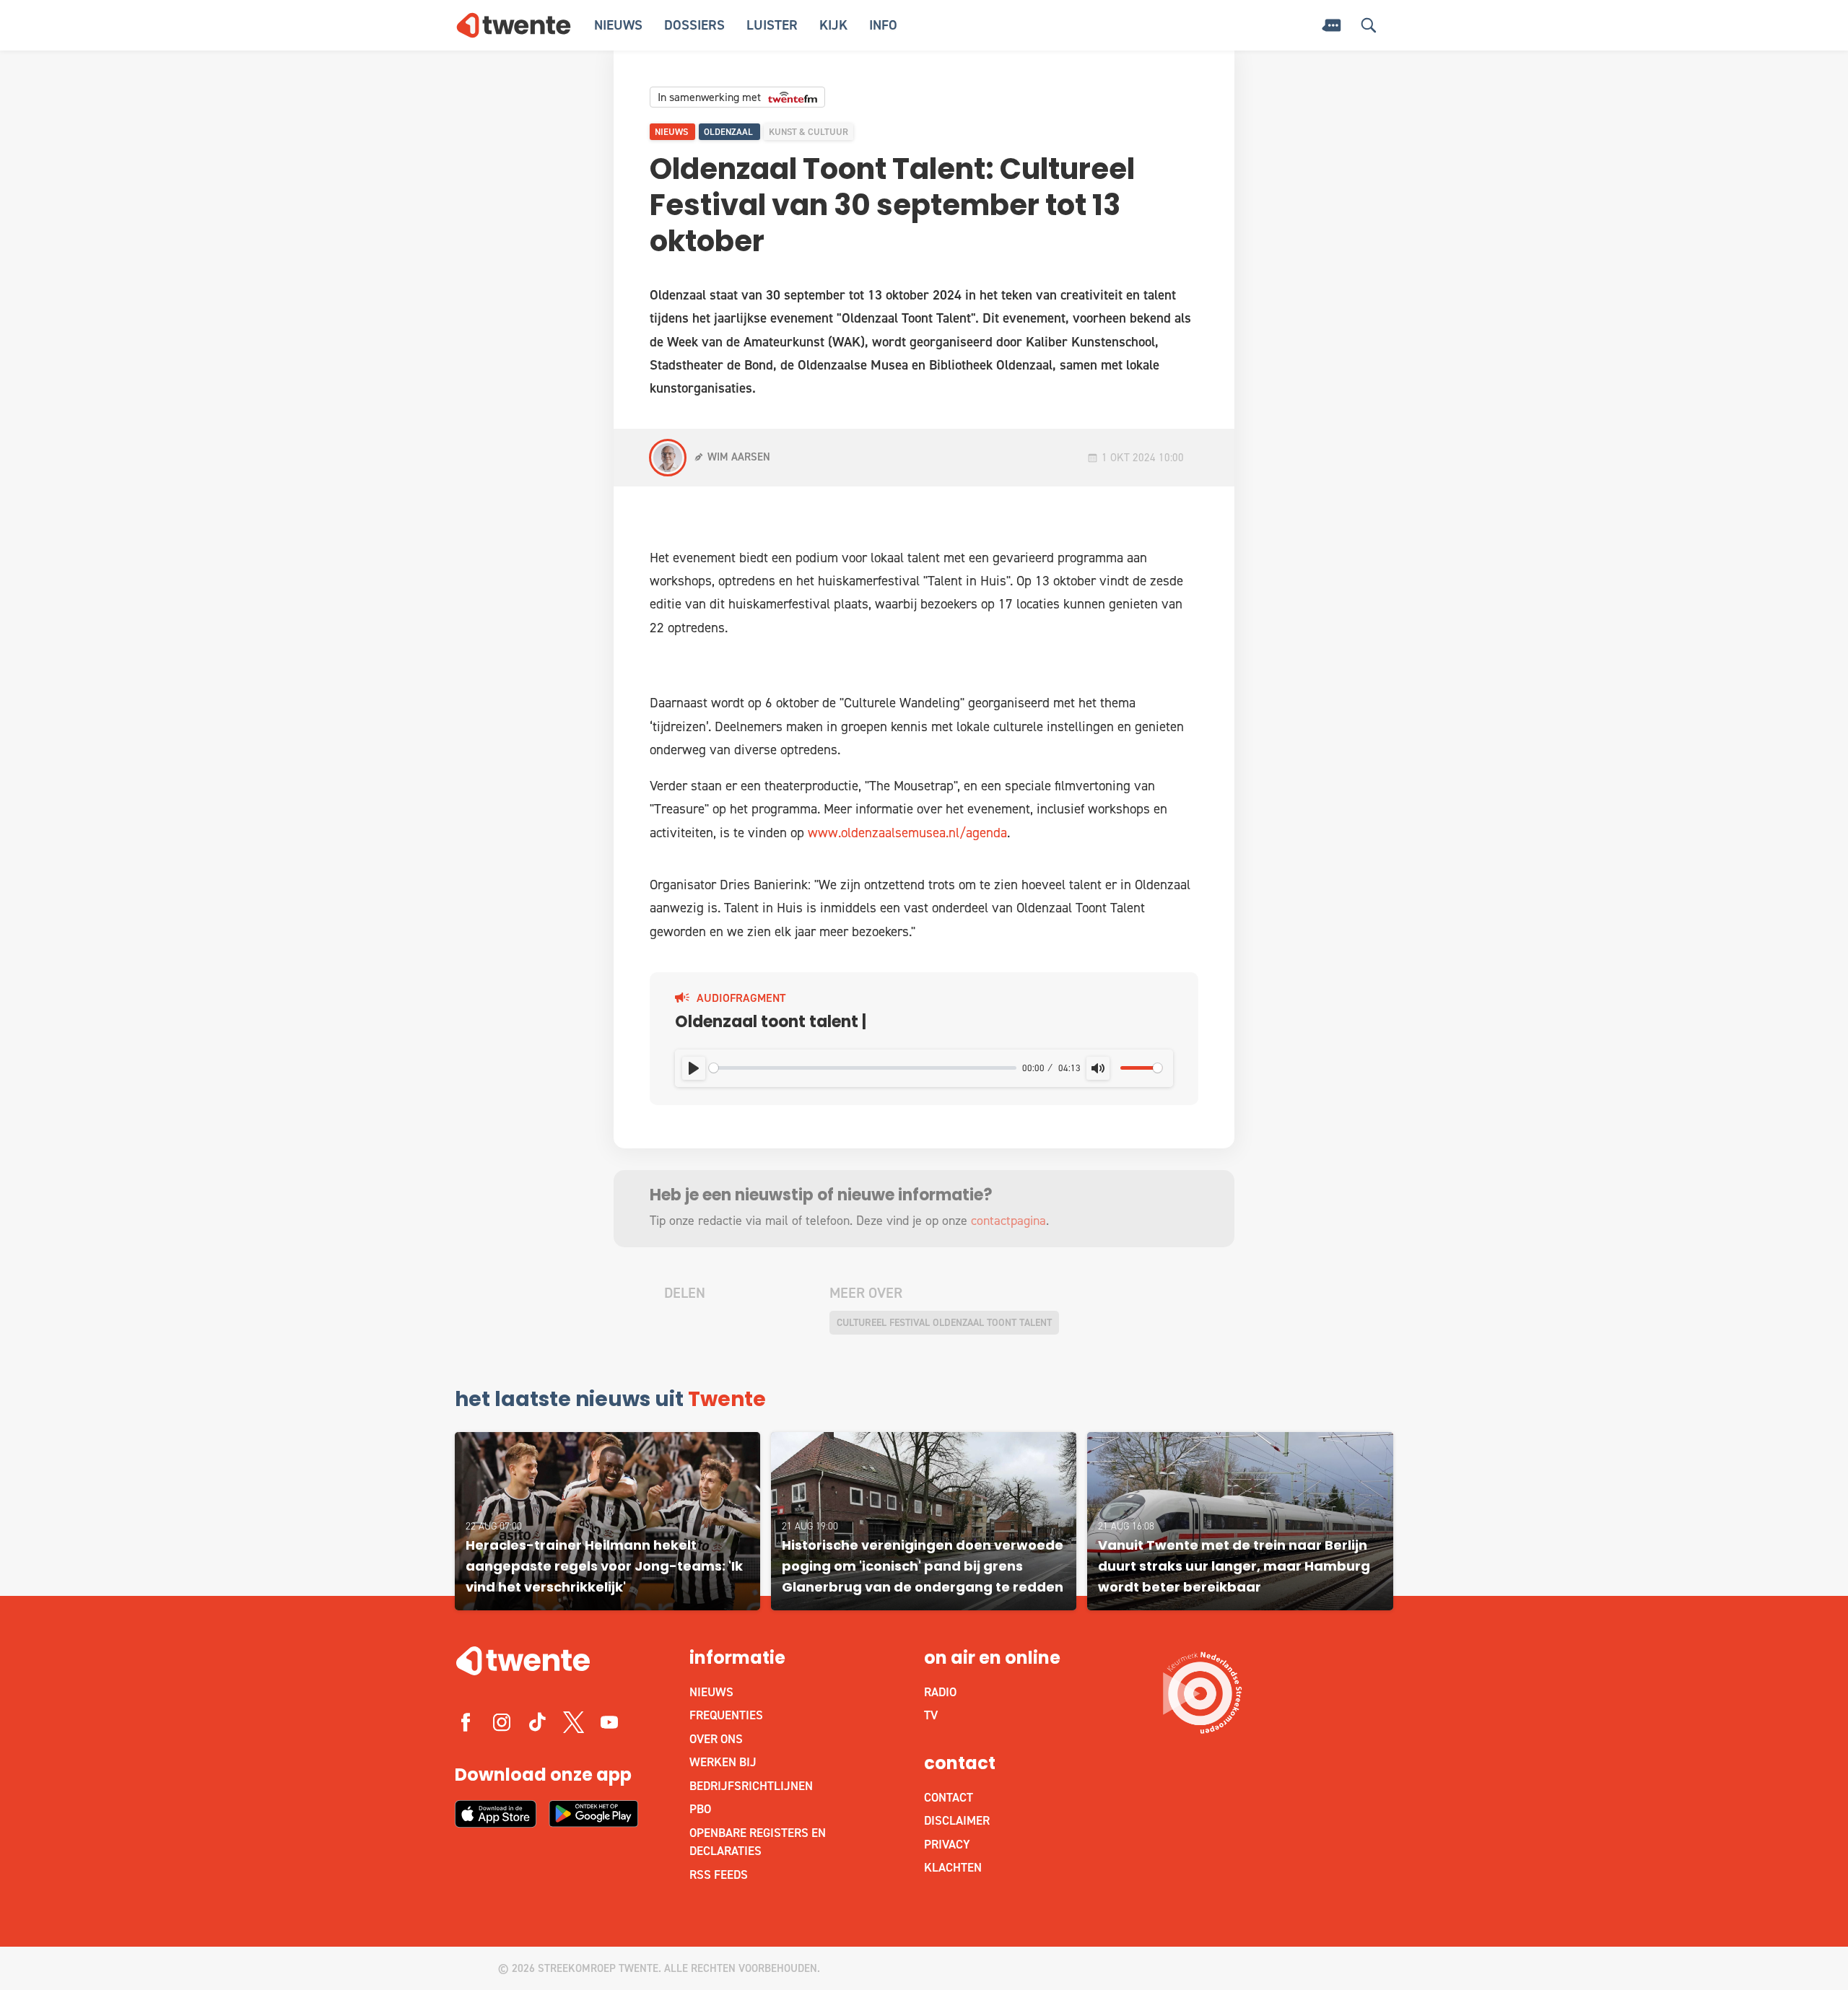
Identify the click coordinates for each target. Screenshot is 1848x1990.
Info (883, 25)
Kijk (833, 25)
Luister (772, 25)
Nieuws (618, 25)
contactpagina (1008, 1221)
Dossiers (694, 25)
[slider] (863, 1068)
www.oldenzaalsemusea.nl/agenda (907, 833)
